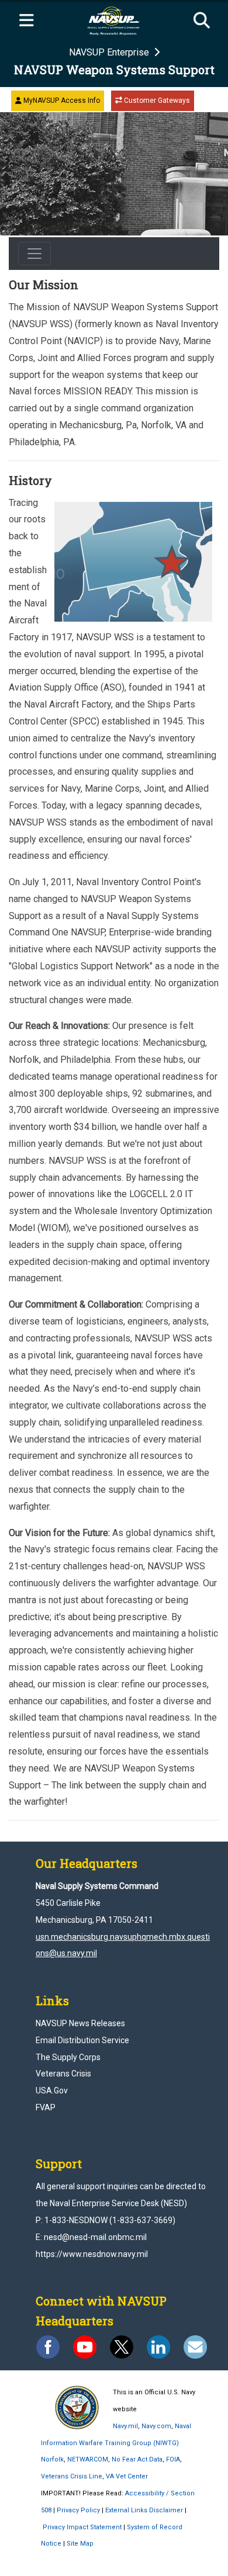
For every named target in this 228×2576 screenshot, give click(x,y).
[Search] (202, 21)
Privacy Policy (78, 2510)
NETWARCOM (88, 2459)
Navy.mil (125, 2426)
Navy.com (156, 2426)
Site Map (80, 2544)
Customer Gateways (156, 100)
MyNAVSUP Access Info (61, 100)
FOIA (173, 2459)
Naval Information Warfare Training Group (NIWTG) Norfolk (116, 2443)
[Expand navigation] (26, 21)
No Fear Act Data (137, 2459)
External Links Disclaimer (144, 2510)
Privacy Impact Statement (82, 2527)
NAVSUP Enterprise (110, 52)
